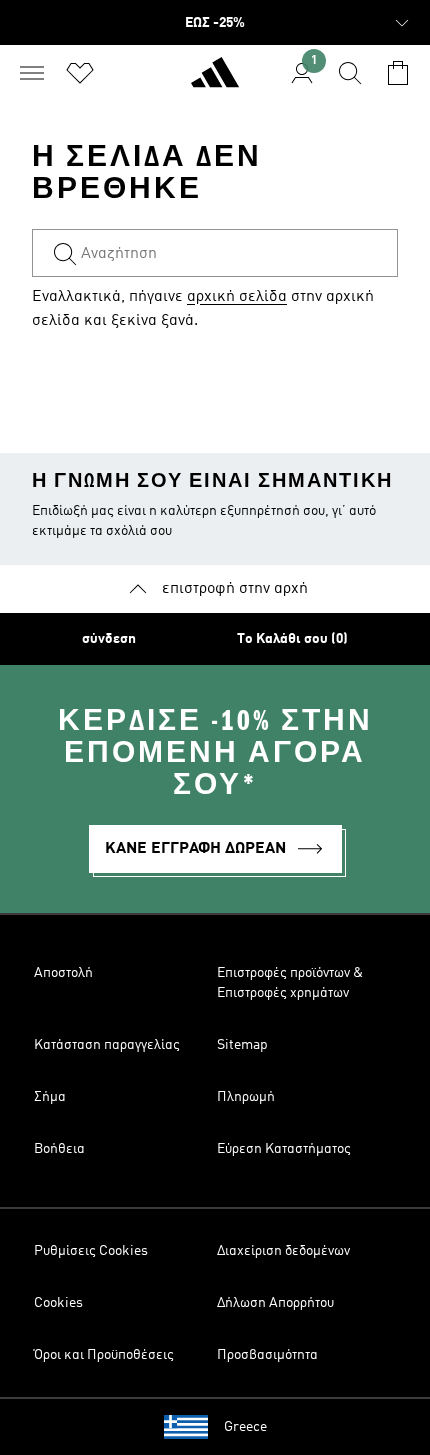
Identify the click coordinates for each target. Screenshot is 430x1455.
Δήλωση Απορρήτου (275, 1303)
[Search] (350, 73)
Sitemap (242, 1045)
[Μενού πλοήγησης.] (32, 73)
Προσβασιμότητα (267, 1355)
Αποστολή (63, 973)
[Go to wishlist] (80, 73)
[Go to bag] (398, 73)
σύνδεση (109, 639)
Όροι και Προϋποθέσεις (104, 1355)
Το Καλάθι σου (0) (292, 639)
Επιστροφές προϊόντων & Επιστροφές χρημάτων (290, 983)
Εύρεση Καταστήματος (284, 1149)
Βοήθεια (59, 1149)
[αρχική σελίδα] (215, 81)
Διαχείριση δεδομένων (283, 1251)
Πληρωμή (246, 1097)
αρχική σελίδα (237, 297)
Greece (245, 1427)
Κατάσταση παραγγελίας (107, 1045)
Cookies (58, 1303)
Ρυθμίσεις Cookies (91, 1251)
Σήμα (50, 1097)
